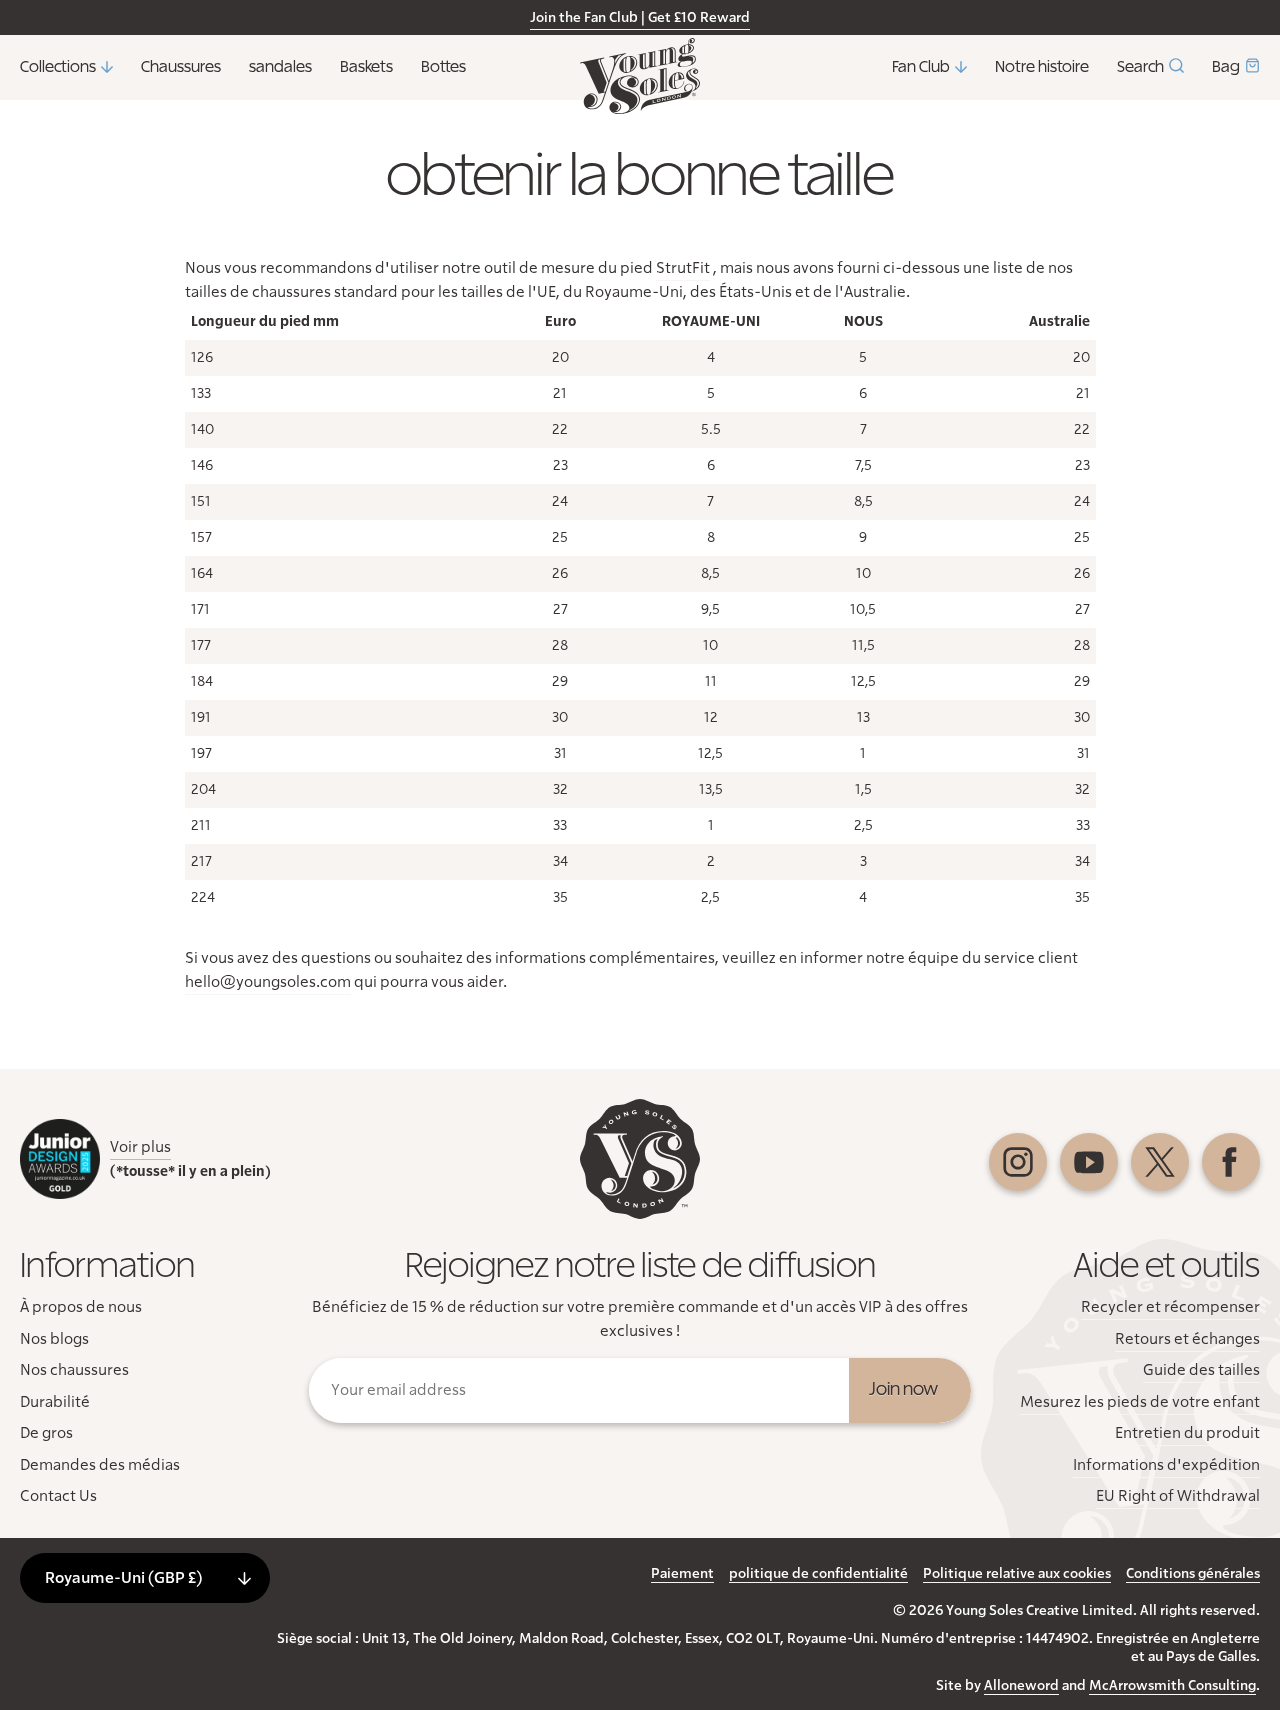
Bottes (443, 67)
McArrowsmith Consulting (1172, 1686)
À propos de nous (81, 1307)
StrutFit (683, 268)
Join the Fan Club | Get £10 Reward (640, 18)
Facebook (1231, 1162)
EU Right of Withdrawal (1178, 1496)
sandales (280, 67)
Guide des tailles (1201, 1370)
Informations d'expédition (1166, 1465)
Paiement (682, 1574)
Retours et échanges (1187, 1339)
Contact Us (58, 1496)
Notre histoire (1042, 67)
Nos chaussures (74, 1370)
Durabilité (55, 1402)
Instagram (1018, 1162)
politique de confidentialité (818, 1574)
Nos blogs (54, 1339)
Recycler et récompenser (1170, 1307)
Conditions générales (1193, 1574)
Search (1140, 67)
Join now (903, 1390)
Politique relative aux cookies (1017, 1574)
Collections (58, 67)
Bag (1226, 67)
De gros (46, 1433)
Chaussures (181, 67)
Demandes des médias (100, 1465)
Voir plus (140, 1147)
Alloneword (1021, 1686)
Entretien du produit (1187, 1433)
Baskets (366, 67)
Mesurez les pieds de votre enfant (1140, 1402)
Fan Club (921, 67)
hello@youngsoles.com (268, 982)
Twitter (1160, 1162)
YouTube (1089, 1162)
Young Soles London (640, 76)
